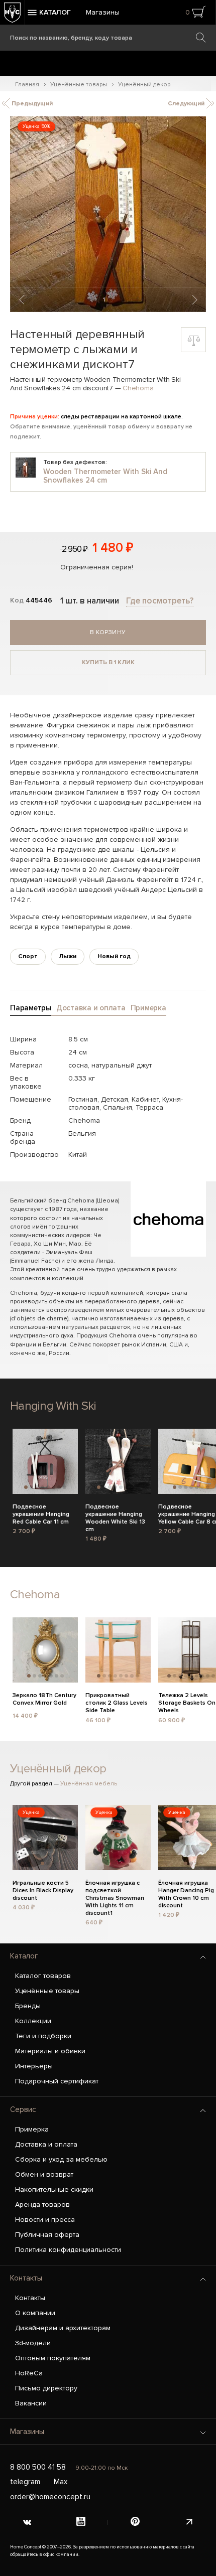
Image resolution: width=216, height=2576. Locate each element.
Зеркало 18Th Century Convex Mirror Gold (44, 1699)
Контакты (26, 2278)
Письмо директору (46, 2388)
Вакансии (31, 2403)
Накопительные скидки (54, 2189)
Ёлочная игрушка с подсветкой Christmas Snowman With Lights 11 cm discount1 (115, 1889)
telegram (25, 2482)
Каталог (24, 1956)
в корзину (108, 632)
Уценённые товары (79, 85)
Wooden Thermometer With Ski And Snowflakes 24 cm (105, 476)
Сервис (23, 2109)
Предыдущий (31, 104)
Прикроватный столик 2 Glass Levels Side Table (117, 1702)
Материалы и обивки (50, 2051)
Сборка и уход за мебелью (61, 2159)
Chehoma (138, 388)
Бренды (28, 2006)
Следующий (187, 104)
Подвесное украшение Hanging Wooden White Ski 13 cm (115, 1513)
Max (61, 2482)
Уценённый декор (144, 85)
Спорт (28, 956)
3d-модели (33, 2343)
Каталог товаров (43, 1976)
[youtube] (81, 2522)
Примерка (32, 2129)
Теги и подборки (43, 2036)
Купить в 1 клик (108, 662)
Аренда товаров (42, 2205)
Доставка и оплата (46, 2144)
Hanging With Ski (53, 1406)
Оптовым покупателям (53, 2358)
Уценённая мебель (89, 1784)
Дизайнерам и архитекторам (63, 2328)
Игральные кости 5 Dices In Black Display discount (43, 1889)
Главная (27, 85)
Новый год (114, 956)
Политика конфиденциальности (68, 2250)
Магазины (103, 12)
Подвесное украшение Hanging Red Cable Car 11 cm (41, 1513)
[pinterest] (135, 2522)
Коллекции (33, 2021)
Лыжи (68, 956)
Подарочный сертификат (57, 2081)
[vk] (27, 2522)
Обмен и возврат (44, 2174)
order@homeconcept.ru (50, 2497)
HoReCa (29, 2373)
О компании (35, 2313)
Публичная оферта (47, 2235)
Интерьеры (34, 2066)
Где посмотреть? (160, 601)
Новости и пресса (45, 2220)
